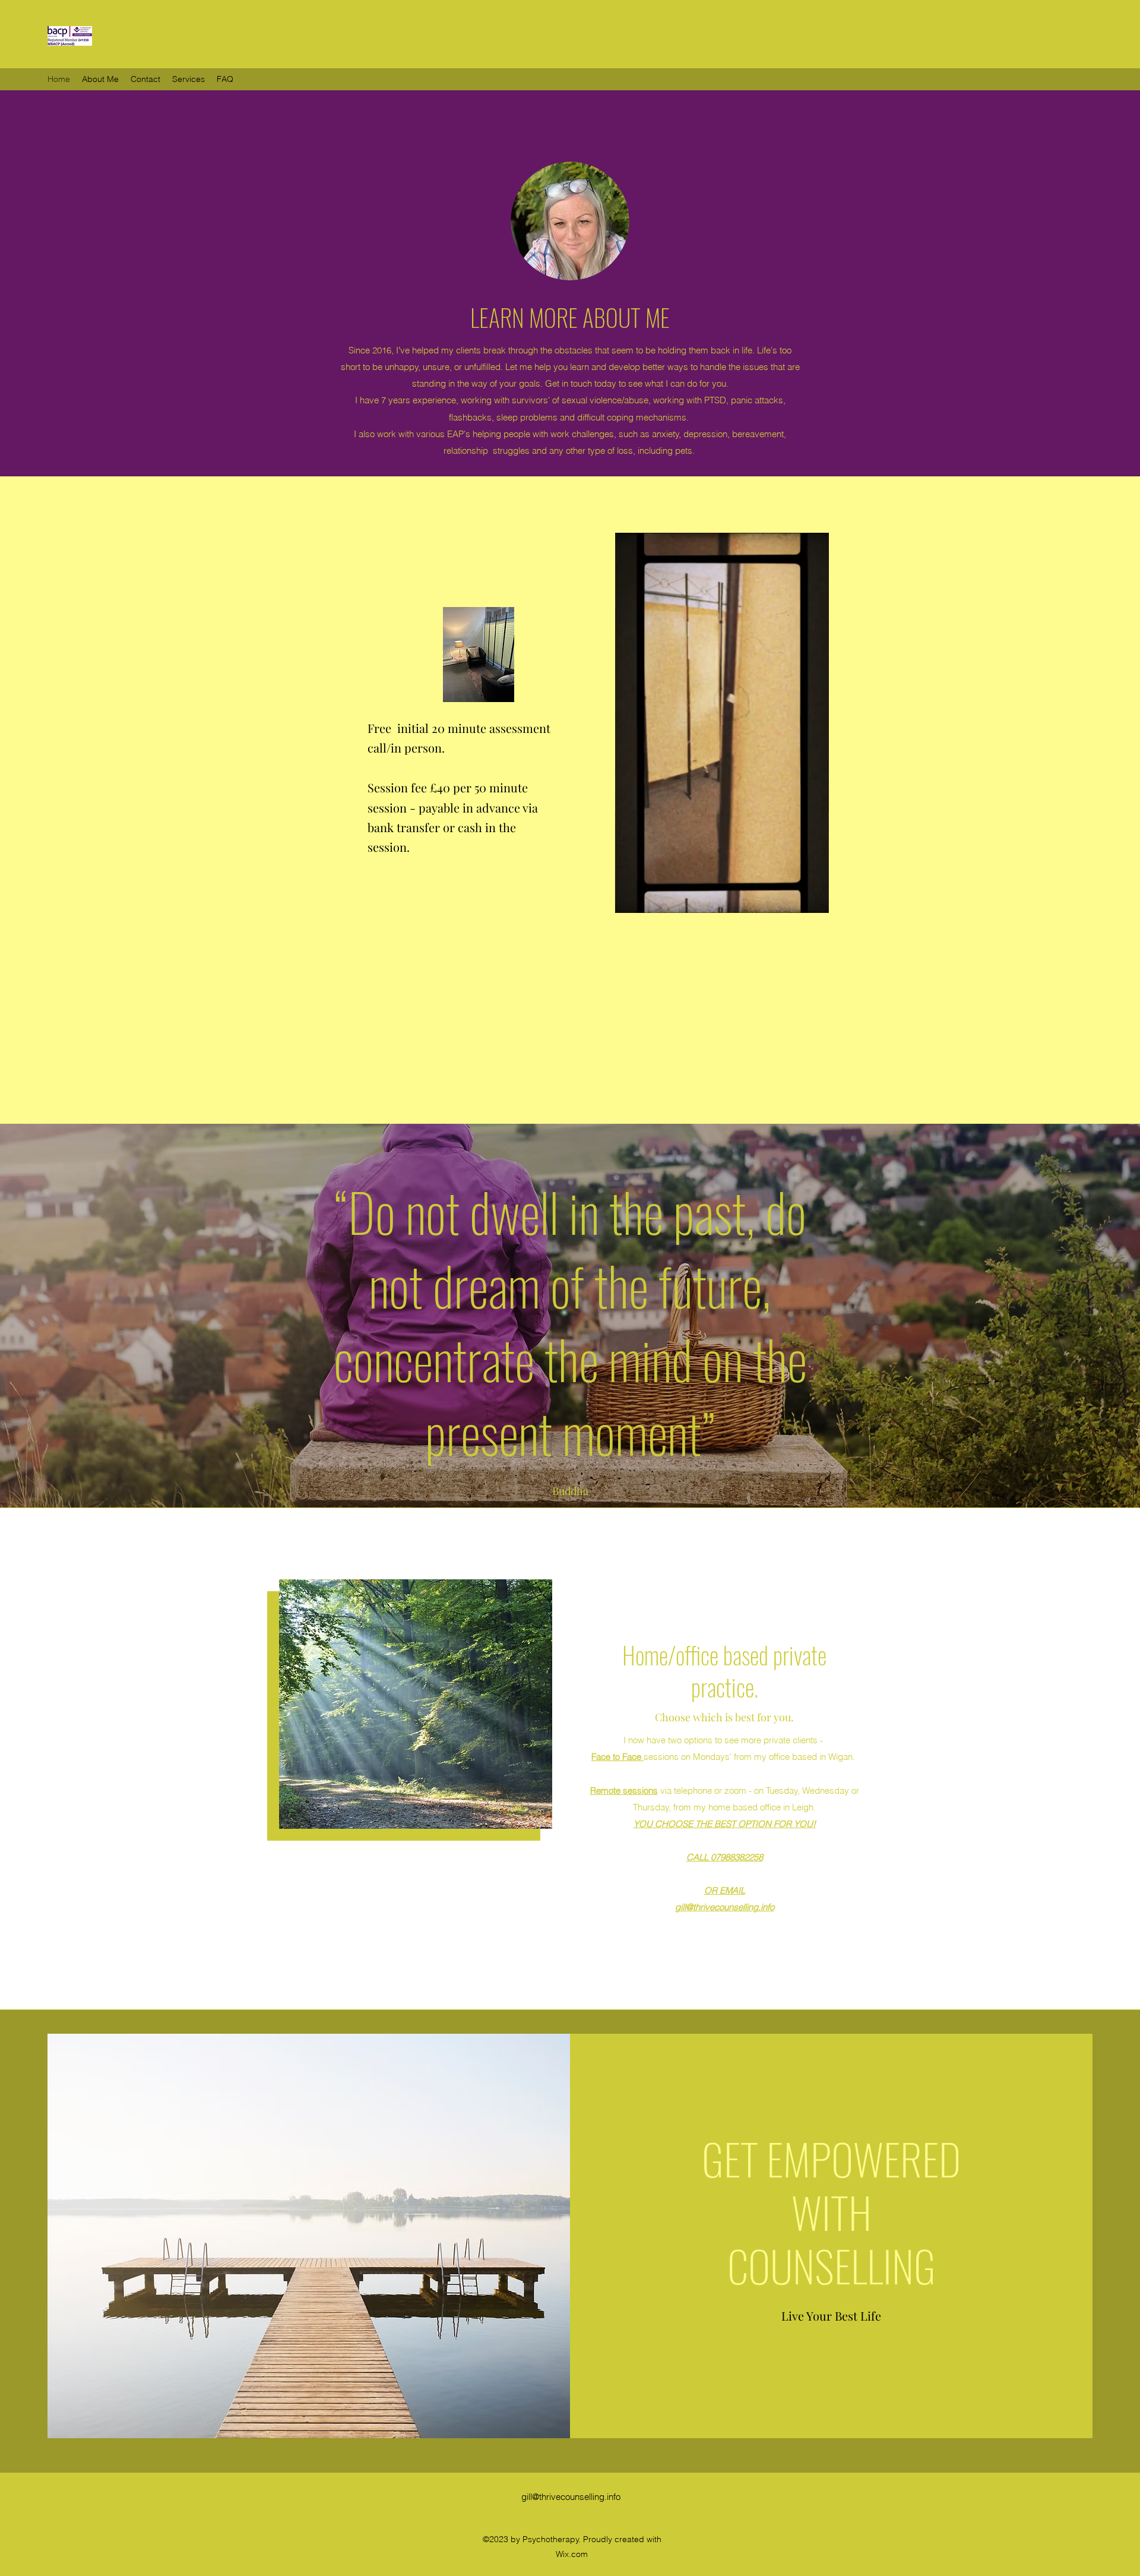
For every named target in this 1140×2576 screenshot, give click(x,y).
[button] (813, 899)
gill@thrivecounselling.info (725, 1907)
